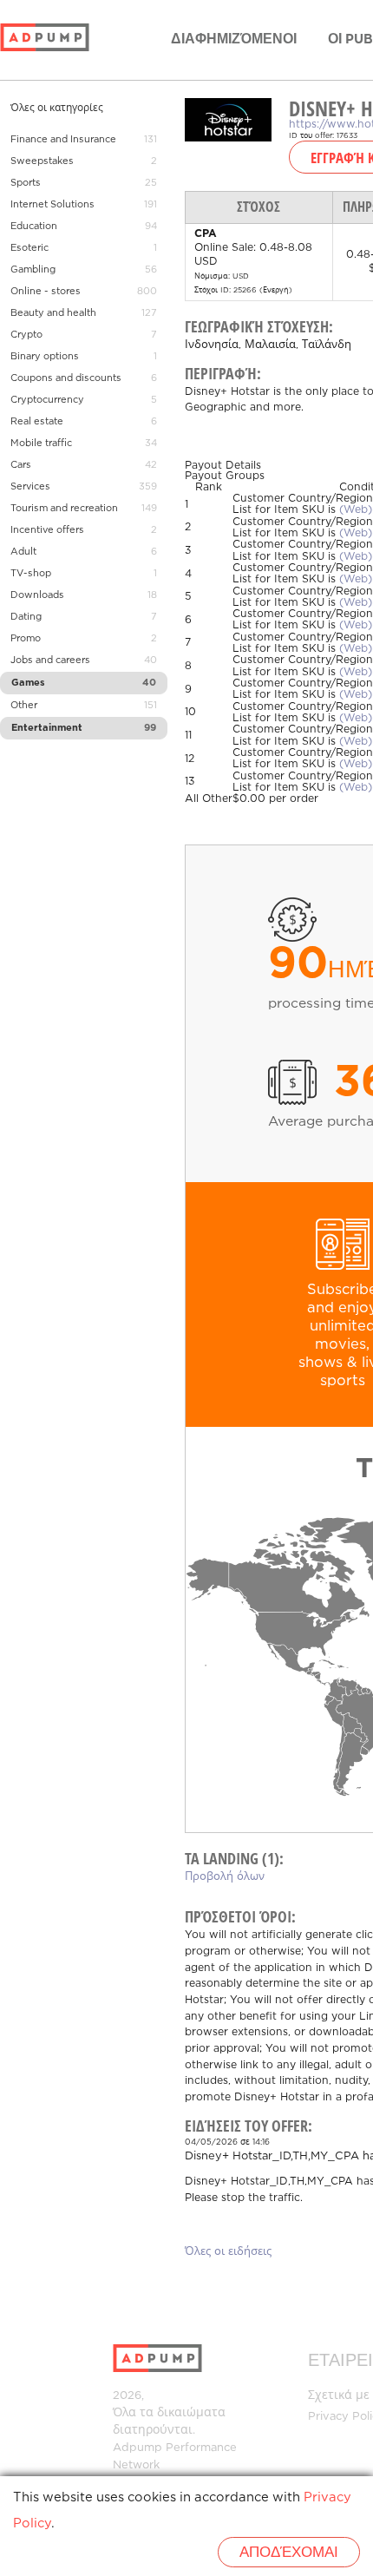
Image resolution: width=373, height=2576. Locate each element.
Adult (23, 552)
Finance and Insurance (63, 140)
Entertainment (47, 728)
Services (30, 487)
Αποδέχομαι (289, 2553)
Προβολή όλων (225, 1877)
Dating (26, 617)
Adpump (137, 2448)
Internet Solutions (52, 205)
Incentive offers (47, 530)
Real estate (37, 422)
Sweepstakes (42, 161)
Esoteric (29, 248)
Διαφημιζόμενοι (234, 39)
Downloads (37, 595)
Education (34, 227)
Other (24, 706)
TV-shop (31, 574)
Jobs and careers (50, 660)
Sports (26, 183)
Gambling (33, 270)
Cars (21, 465)
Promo (26, 639)
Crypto (26, 335)
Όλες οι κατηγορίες (57, 108)
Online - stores (46, 292)
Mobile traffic (41, 444)
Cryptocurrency (47, 400)
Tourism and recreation (64, 509)
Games (28, 683)
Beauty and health (53, 313)
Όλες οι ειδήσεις (228, 2252)
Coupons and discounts (66, 378)
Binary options (45, 357)
